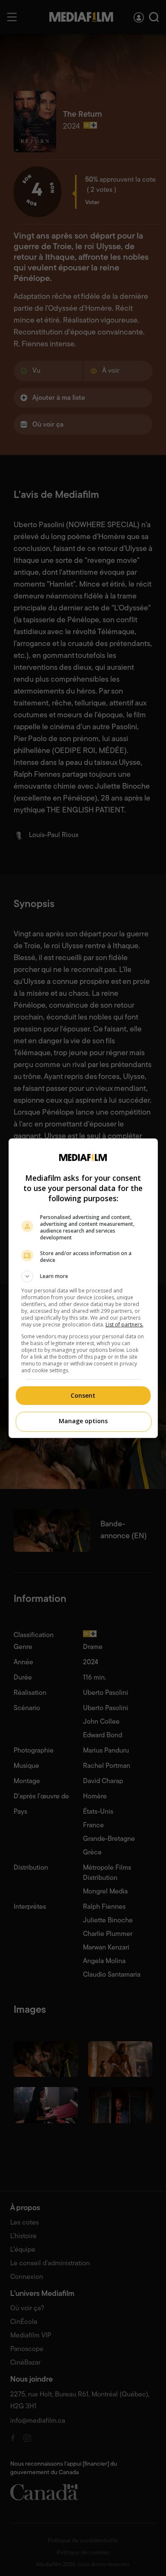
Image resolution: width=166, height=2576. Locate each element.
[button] (83, 1276)
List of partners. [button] (124, 1325)
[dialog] (83, 1288)
